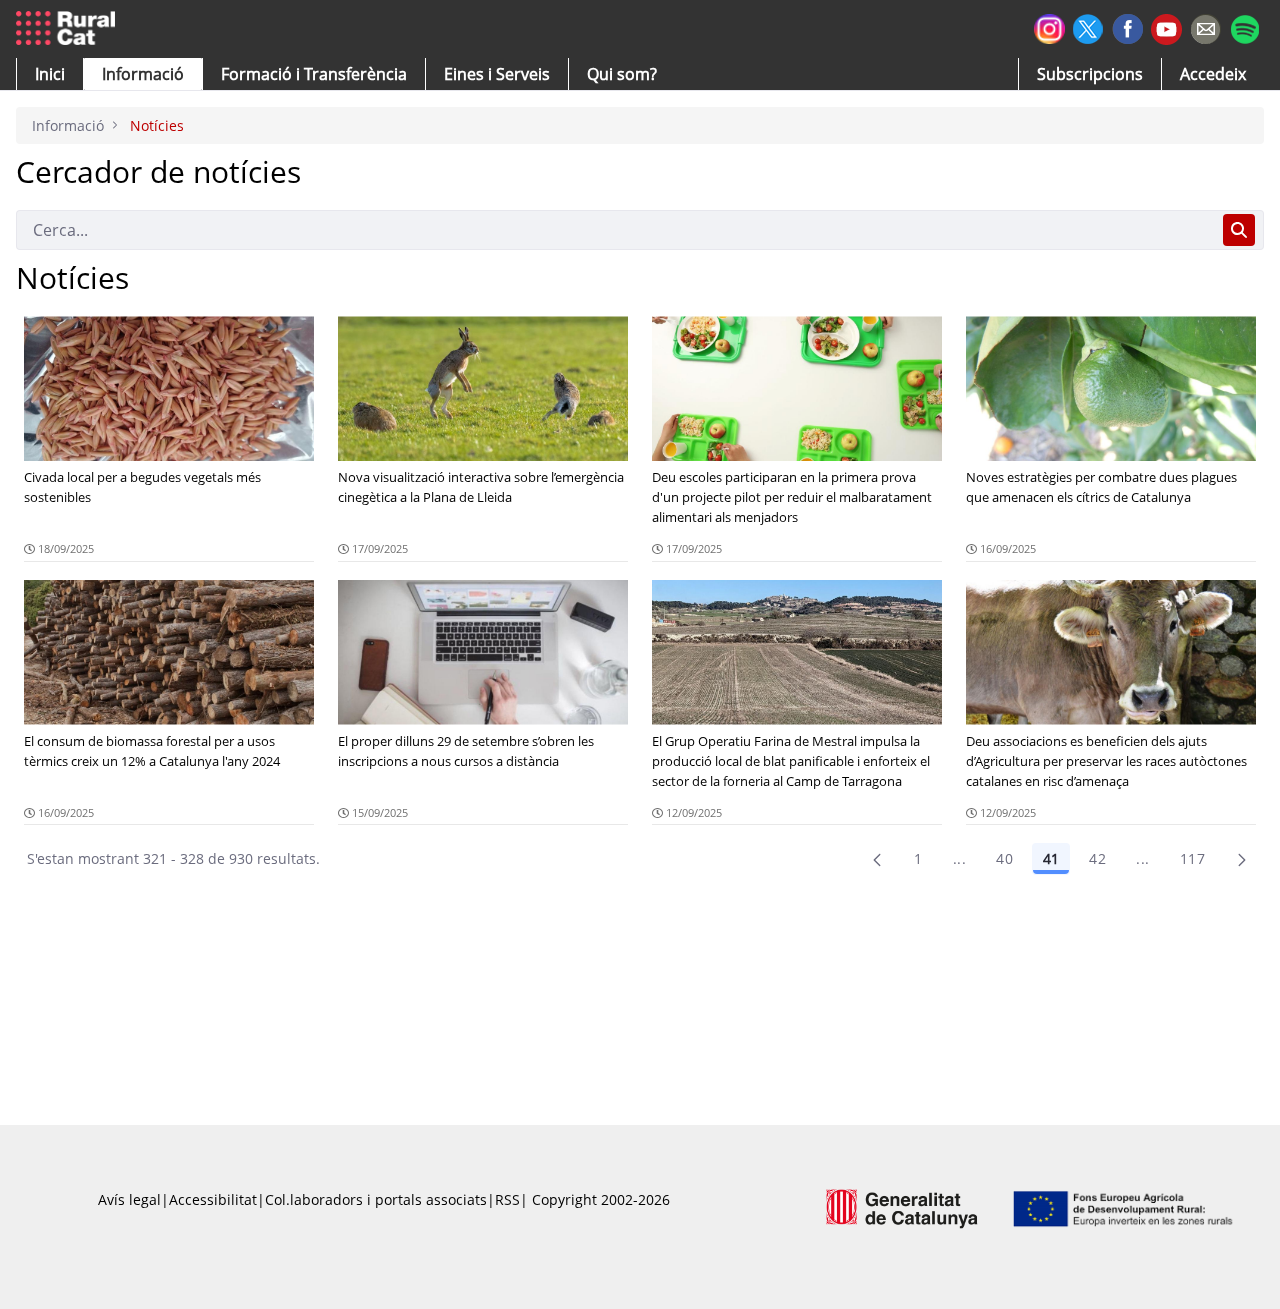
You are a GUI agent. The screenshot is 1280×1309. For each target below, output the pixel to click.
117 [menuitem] (1192, 858)
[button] (50, 74)
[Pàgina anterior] (877, 859)
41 (1051, 858)
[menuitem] (314, 74)
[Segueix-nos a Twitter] (1088, 26)
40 (1004, 858)
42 (1097, 858)
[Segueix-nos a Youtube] (1166, 27)
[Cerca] (1239, 230)
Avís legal (129, 1199)
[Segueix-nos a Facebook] (1127, 26)
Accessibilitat (213, 1199)
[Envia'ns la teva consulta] (1205, 26)
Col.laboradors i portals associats (376, 1199)
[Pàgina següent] (1242, 859)
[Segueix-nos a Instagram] (1049, 26)
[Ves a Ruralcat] (69, 29)
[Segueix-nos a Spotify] (1244, 26)
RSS (507, 1199)
